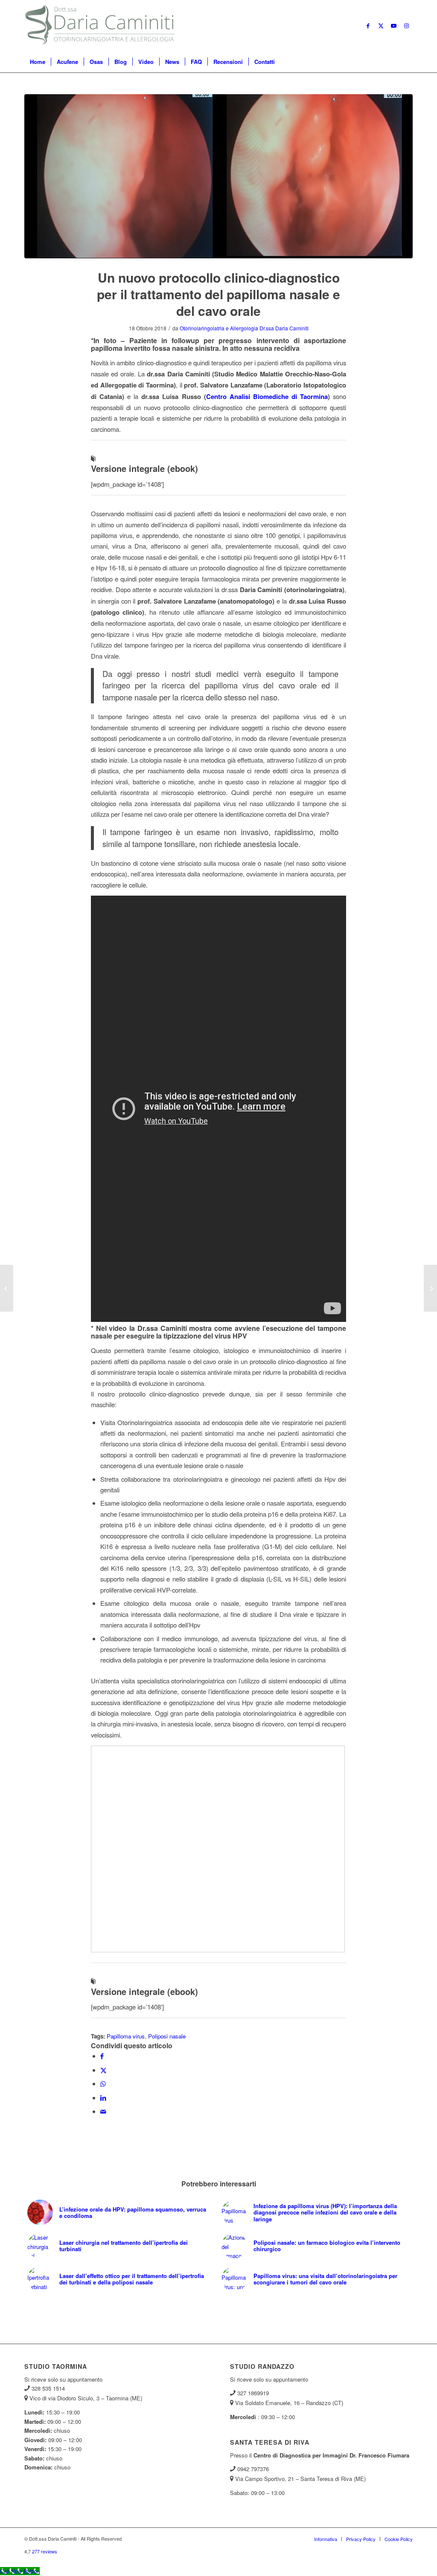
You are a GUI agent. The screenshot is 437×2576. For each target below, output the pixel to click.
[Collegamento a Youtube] (393, 26)
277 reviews (45, 2551)
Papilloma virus (126, 2036)
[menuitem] (38, 62)
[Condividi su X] (103, 2070)
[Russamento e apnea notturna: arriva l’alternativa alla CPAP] (430, 1288)
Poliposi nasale (167, 2036)
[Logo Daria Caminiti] (101, 26)
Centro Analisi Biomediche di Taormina (267, 396)
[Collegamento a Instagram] (406, 26)
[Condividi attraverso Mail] (103, 2111)
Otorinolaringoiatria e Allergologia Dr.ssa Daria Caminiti (244, 328)
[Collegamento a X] (381, 26)
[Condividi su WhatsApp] (103, 2083)
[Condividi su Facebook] (102, 2056)
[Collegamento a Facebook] (368, 26)
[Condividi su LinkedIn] (103, 2098)
